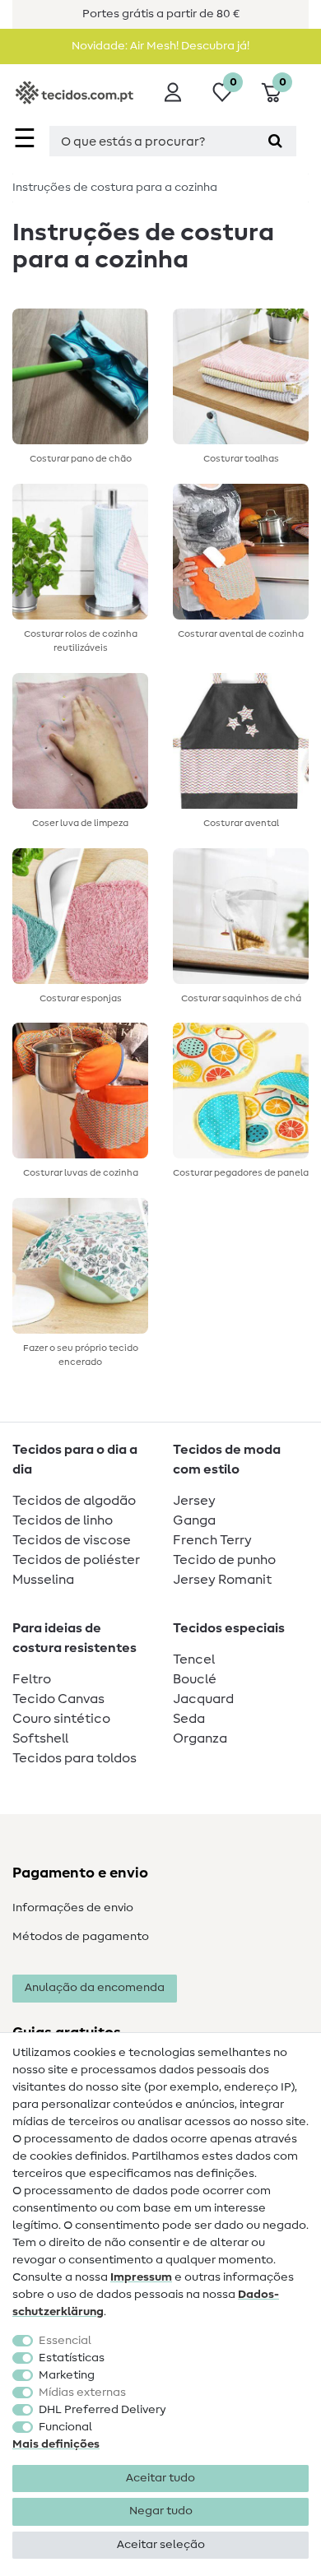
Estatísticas (72, 2358)
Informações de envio (73, 1908)
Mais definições (56, 2444)
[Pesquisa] (275, 141)
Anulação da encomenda (95, 1988)
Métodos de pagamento (81, 1937)
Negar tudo (161, 2511)
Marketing (67, 2375)
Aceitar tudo (160, 2478)
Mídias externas (82, 2393)
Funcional (65, 2427)
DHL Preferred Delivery (102, 2410)
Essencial (65, 2341)
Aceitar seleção (161, 2545)
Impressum (141, 2277)
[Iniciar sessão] (173, 92)
